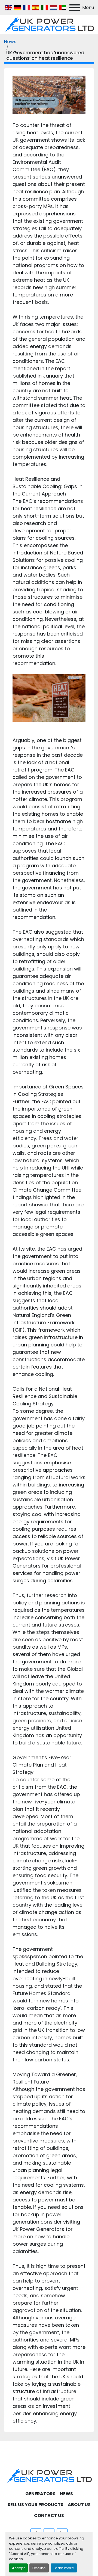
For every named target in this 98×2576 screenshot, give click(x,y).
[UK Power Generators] (49, 2476)
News (10, 41)
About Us (79, 2505)
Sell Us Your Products (36, 2505)
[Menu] (75, 8)
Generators (40, 2494)
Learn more (64, 2568)
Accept (18, 2568)
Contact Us (49, 2516)
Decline (39, 2568)
